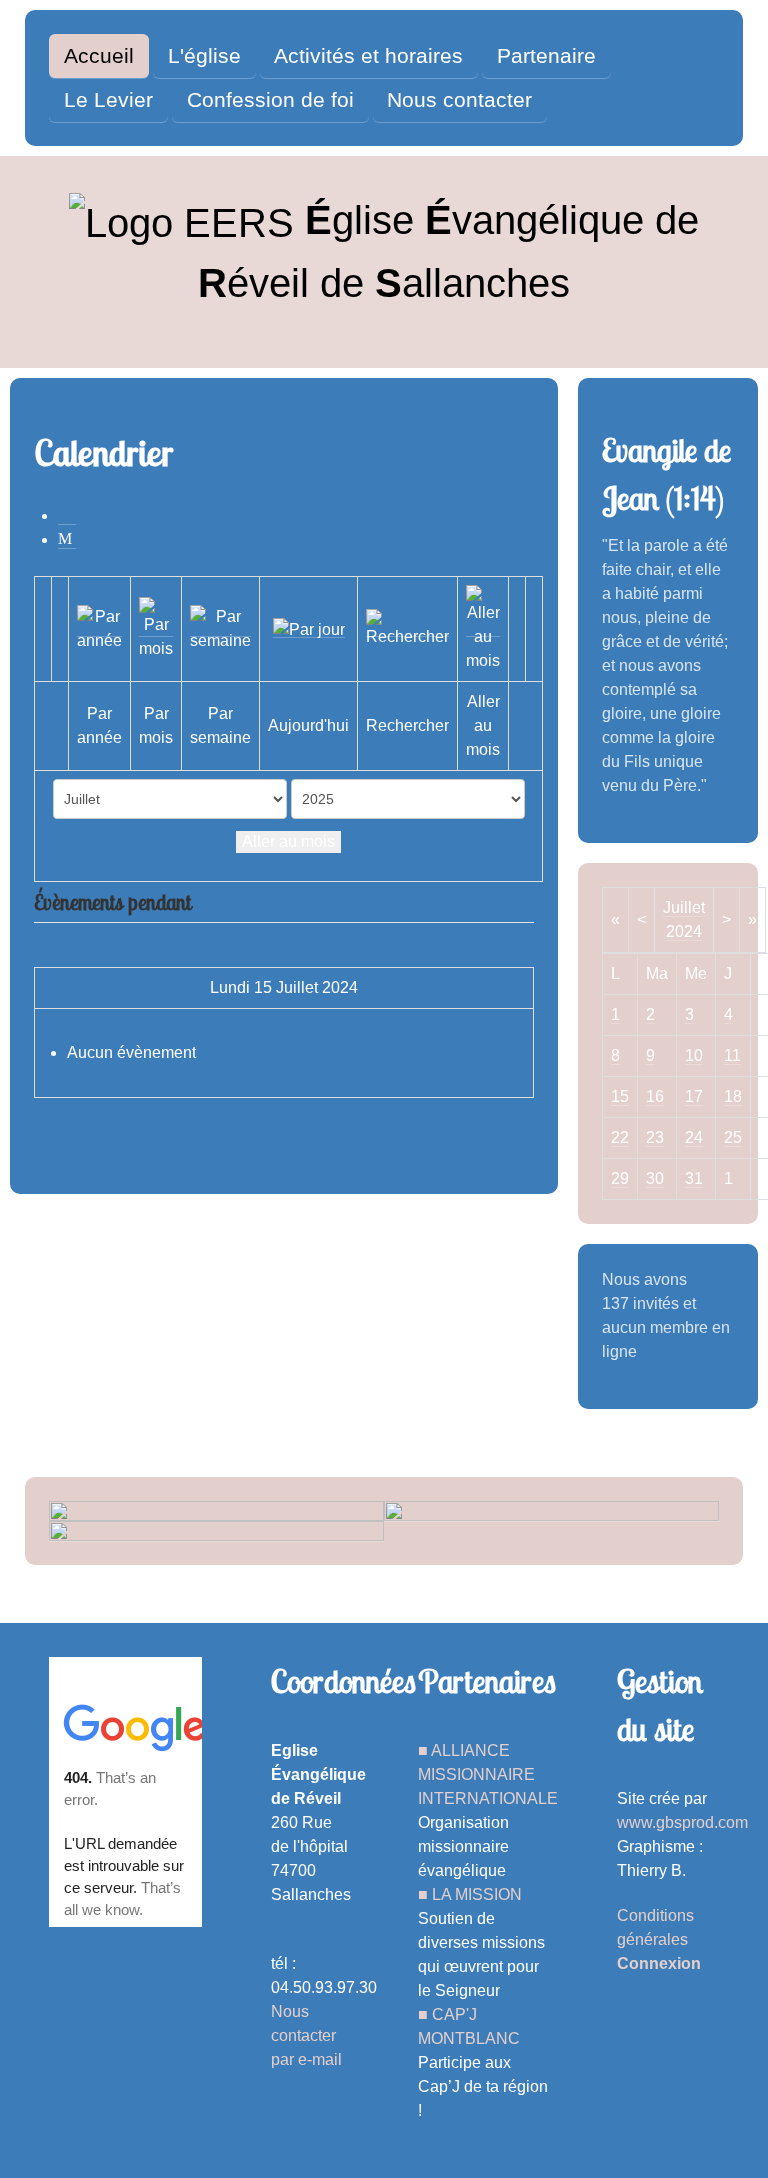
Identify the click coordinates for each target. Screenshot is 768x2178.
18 (733, 1096)
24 (694, 1137)
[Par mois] (156, 627)
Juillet (684, 907)
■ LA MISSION (470, 1894)
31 (694, 1178)
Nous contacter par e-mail (306, 2035)
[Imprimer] (67, 515)
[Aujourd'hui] (309, 628)
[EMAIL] (67, 539)
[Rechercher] (407, 627)
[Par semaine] (220, 627)
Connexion (659, 1963)
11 (732, 1055)
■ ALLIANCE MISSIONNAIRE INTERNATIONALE (488, 1774)
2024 (684, 931)
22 (620, 1137)
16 (655, 1096)
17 (694, 1096)
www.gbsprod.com (682, 1822)
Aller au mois (288, 841)
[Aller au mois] (483, 627)
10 (694, 1055)
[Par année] (99, 627)
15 (620, 1096)
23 (655, 1137)
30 (655, 1178)
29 (620, 1178)
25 (733, 1137)
